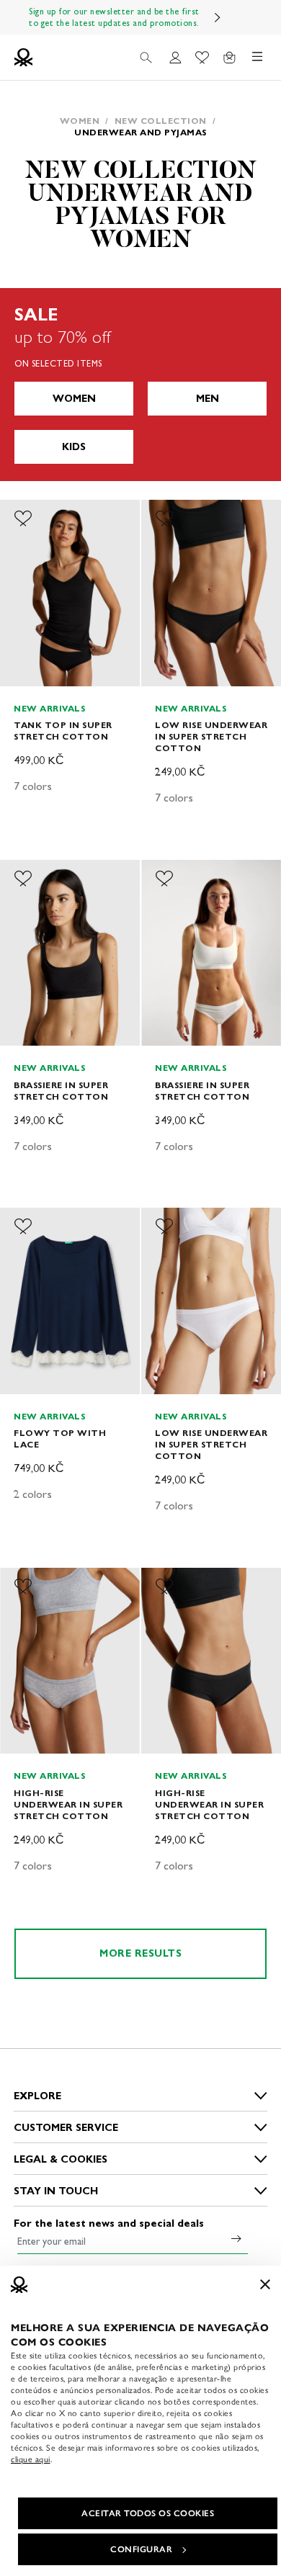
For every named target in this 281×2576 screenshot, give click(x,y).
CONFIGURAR (141, 2549)
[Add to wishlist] (23, 519)
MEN (208, 399)
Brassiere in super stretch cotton (61, 1091)
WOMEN (74, 399)
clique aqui (31, 2459)
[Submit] (236, 2238)
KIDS (74, 447)
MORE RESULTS (140, 1953)
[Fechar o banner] (265, 2284)
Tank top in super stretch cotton (63, 731)
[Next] (218, 17)
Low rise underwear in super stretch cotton (211, 736)
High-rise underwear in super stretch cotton (68, 1804)
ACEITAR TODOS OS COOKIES (148, 2513)
